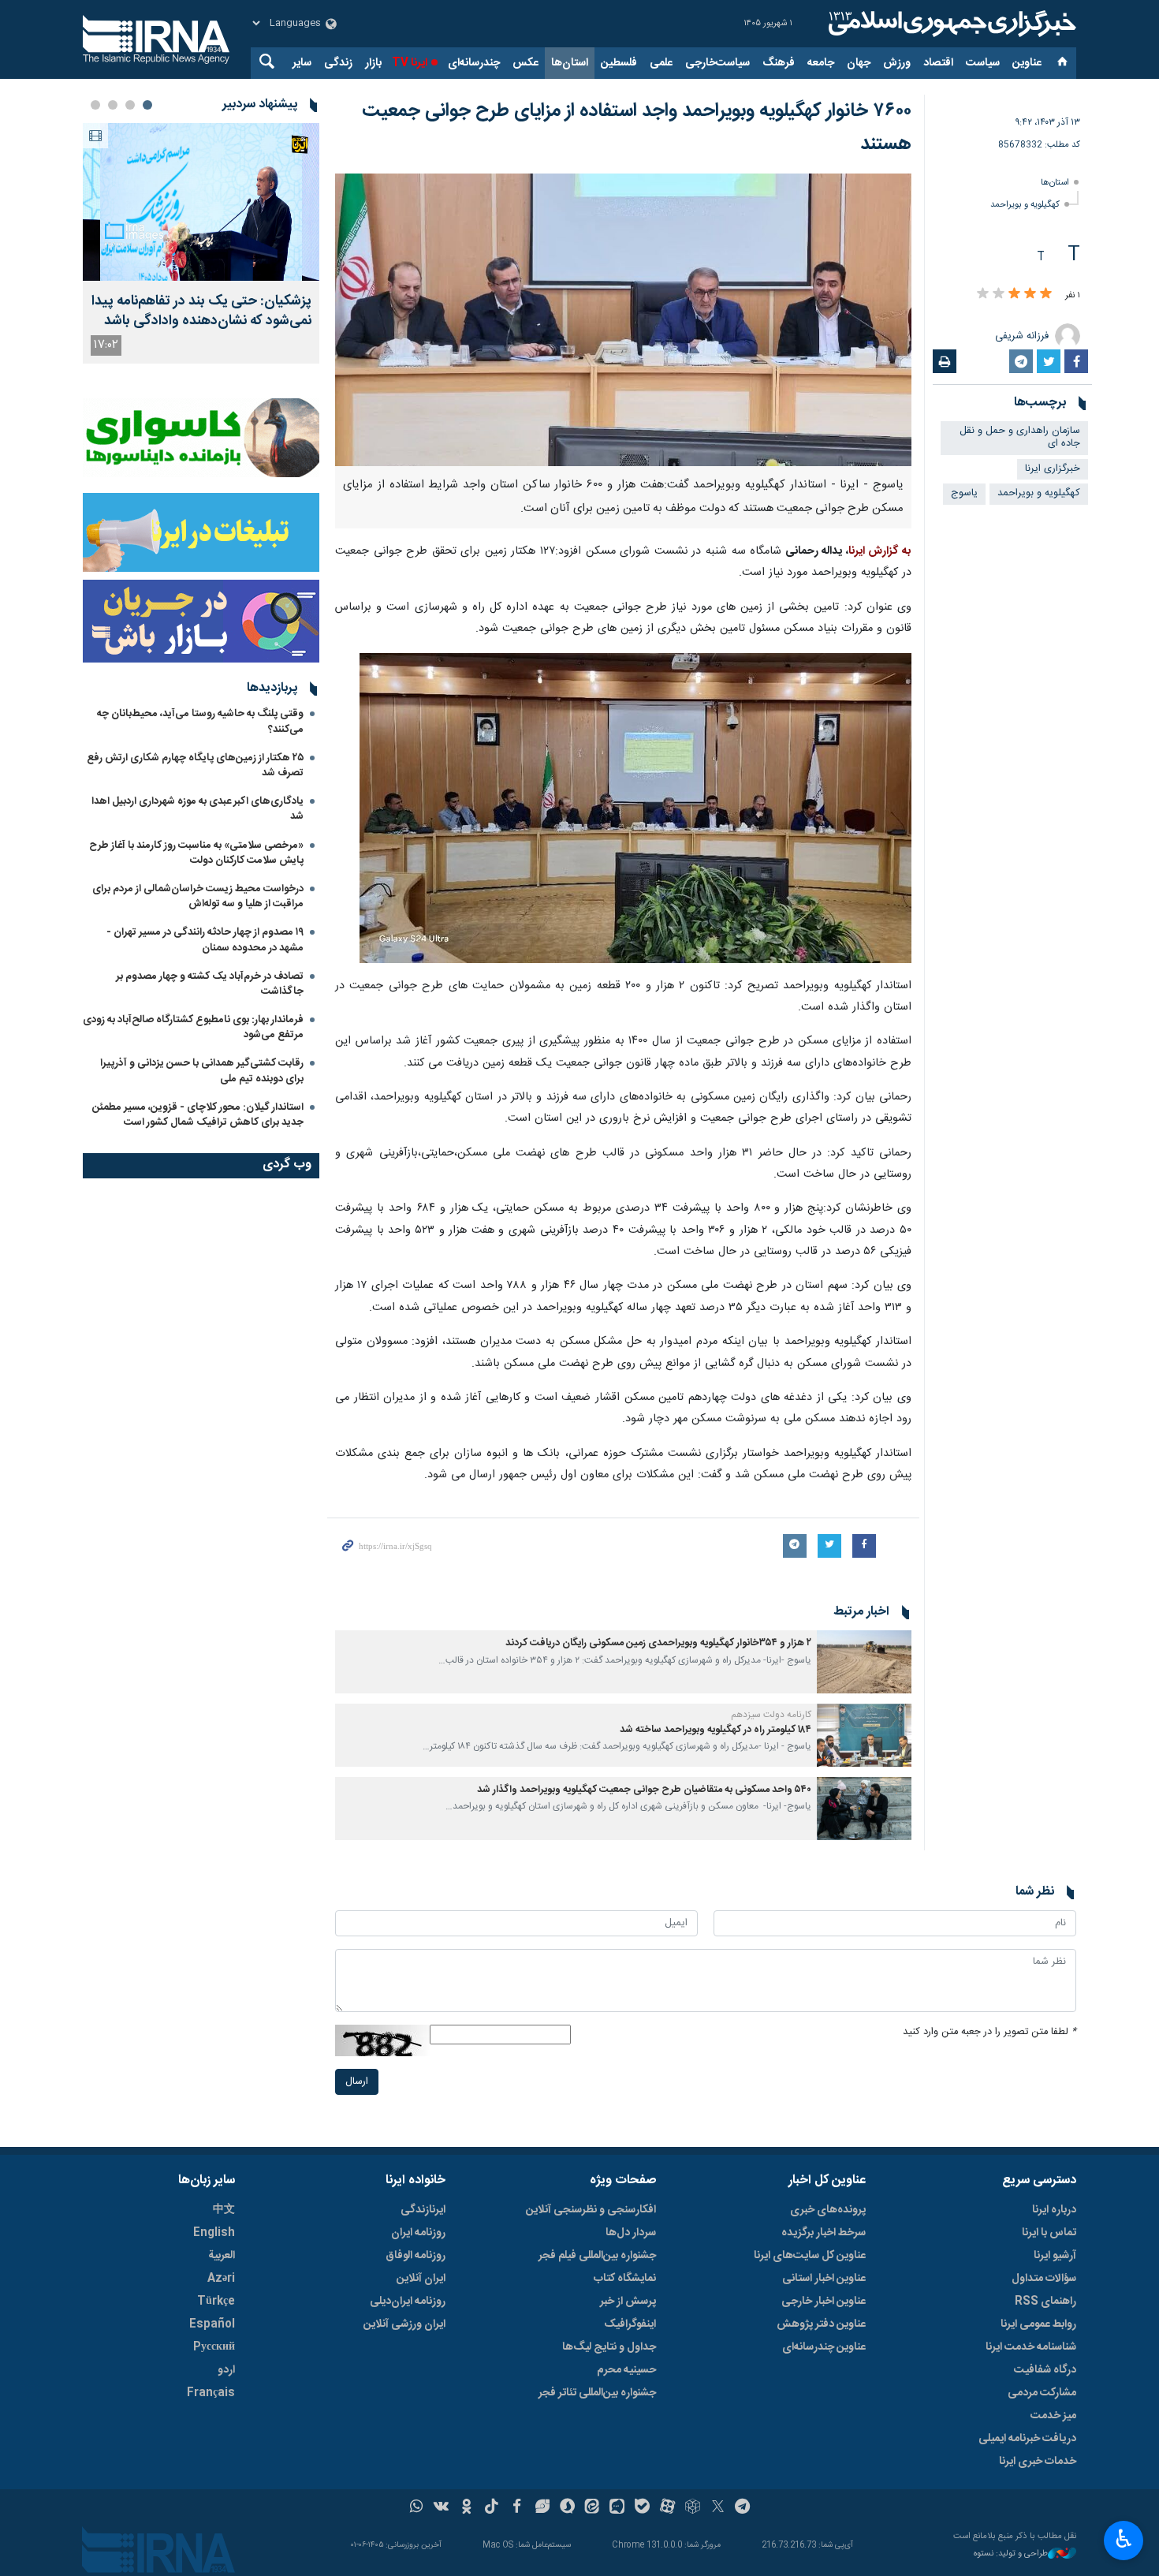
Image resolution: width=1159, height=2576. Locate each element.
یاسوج (964, 493)
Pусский (214, 2347)
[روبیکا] (693, 2508)
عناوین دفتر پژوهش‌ (821, 2324)
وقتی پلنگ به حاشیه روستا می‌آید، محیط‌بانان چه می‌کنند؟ (200, 721)
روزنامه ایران (418, 2233)
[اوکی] (466, 2508)
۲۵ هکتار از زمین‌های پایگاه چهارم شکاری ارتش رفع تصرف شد (195, 765)
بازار (373, 63)
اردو (226, 2370)
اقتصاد (938, 63)
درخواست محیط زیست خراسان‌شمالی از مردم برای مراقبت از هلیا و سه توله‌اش (198, 896)
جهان (859, 63)
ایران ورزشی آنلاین (404, 2324)
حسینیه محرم (626, 2370)
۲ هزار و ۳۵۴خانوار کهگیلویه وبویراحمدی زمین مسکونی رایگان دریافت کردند (658, 1643)
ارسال (357, 2082)
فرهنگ (779, 63)
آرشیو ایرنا (1055, 2256)
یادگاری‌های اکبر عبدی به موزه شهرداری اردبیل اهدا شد (198, 809)
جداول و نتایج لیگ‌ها (609, 2347)
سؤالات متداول (1044, 2279)
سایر (302, 63)
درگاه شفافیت (1045, 2370)
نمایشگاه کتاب (625, 2279)
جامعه (821, 63)
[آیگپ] (617, 2508)
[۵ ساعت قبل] (201, 202)
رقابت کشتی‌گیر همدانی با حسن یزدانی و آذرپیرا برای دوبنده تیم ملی (202, 1071)
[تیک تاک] (492, 2508)
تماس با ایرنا (1049, 2233)
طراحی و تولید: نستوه (1011, 2554)
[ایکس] (718, 2508)
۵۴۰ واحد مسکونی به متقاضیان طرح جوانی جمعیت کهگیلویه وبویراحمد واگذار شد (644, 1790)
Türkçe (216, 2302)
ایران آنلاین (421, 2279)
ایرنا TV (410, 63)
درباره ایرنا (1054, 2210)
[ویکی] (441, 2508)
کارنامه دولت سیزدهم (771, 1715)
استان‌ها (570, 63)
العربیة (222, 2256)
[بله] (642, 2508)
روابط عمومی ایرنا (1038, 2324)
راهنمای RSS (1045, 2302)
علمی (661, 63)
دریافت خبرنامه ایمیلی (1027, 2439)
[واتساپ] (417, 2508)
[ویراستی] (542, 2508)
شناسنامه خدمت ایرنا (1031, 2347)
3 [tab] (113, 105)
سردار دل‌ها (631, 2233)
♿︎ (1124, 2539)
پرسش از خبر (628, 2302)
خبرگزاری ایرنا (1053, 469)
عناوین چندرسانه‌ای (824, 2347)
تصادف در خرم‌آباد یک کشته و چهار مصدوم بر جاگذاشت (210, 984)
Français (211, 2393)
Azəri (221, 2279)
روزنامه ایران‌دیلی (408, 2302)
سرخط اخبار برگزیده (824, 2233)
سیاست (983, 63)
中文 (224, 2210)
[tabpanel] (201, 243)
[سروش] (567, 2508)
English (214, 2233)
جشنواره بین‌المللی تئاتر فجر (597, 2393)
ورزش (897, 63)
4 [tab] (95, 105)
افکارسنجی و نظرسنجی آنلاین (591, 2210)
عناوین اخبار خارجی (824, 2302)
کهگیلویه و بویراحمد (1025, 205)
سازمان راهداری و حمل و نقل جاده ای (1020, 438)
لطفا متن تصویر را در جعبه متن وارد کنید (989, 2032)
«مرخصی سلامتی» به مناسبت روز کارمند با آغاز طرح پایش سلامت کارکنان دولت (196, 853)
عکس (525, 63)
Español (212, 2324)
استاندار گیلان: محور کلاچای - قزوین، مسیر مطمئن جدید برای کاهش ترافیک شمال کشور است (198, 1115)
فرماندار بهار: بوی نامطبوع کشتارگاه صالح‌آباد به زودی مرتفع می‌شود (193, 1027)
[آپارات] (667, 2508)
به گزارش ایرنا (880, 551)
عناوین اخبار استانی (824, 2279)
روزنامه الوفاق (416, 2256)
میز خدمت (1053, 2416)
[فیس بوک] (517, 2508)
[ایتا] (593, 2508)
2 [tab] (130, 105)
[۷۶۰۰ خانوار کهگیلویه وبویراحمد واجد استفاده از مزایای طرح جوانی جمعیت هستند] (623, 320)
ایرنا (950, 24)
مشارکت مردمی (1042, 2393)
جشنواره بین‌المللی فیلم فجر (597, 2256)
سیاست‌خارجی (717, 63)
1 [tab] (147, 105)
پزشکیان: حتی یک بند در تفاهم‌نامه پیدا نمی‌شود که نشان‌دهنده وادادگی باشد (201, 312)
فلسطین (619, 63)
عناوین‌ (1027, 63)
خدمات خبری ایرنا (1038, 2462)
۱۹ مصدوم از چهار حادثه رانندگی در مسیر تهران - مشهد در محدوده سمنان (205, 940)
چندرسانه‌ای (474, 63)
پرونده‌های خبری (828, 2210)
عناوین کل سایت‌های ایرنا (810, 2256)
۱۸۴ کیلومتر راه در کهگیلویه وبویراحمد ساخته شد (716, 1730)
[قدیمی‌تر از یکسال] (864, 1662)
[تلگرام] (743, 2508)
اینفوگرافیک (630, 2324)
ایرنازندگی (423, 2210)
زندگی (338, 63)
